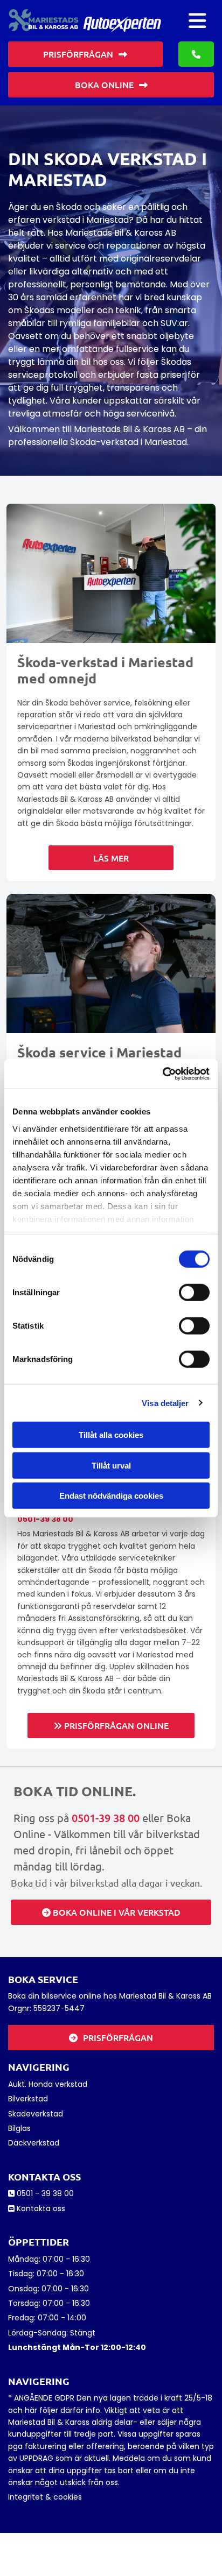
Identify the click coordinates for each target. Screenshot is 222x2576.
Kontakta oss (41, 2208)
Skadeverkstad (36, 2114)
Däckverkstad (34, 2143)
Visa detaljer (165, 1403)
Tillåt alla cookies (111, 1435)
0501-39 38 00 (45, 1519)
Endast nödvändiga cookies (111, 1496)
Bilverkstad (28, 2099)
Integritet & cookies (45, 2497)
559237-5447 (59, 2008)
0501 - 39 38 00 (45, 2193)
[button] (197, 21)
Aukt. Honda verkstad (48, 2084)
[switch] (194, 1293)
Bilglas (19, 2128)
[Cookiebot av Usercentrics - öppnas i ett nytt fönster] (162, 1074)
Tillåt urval (111, 1465)
